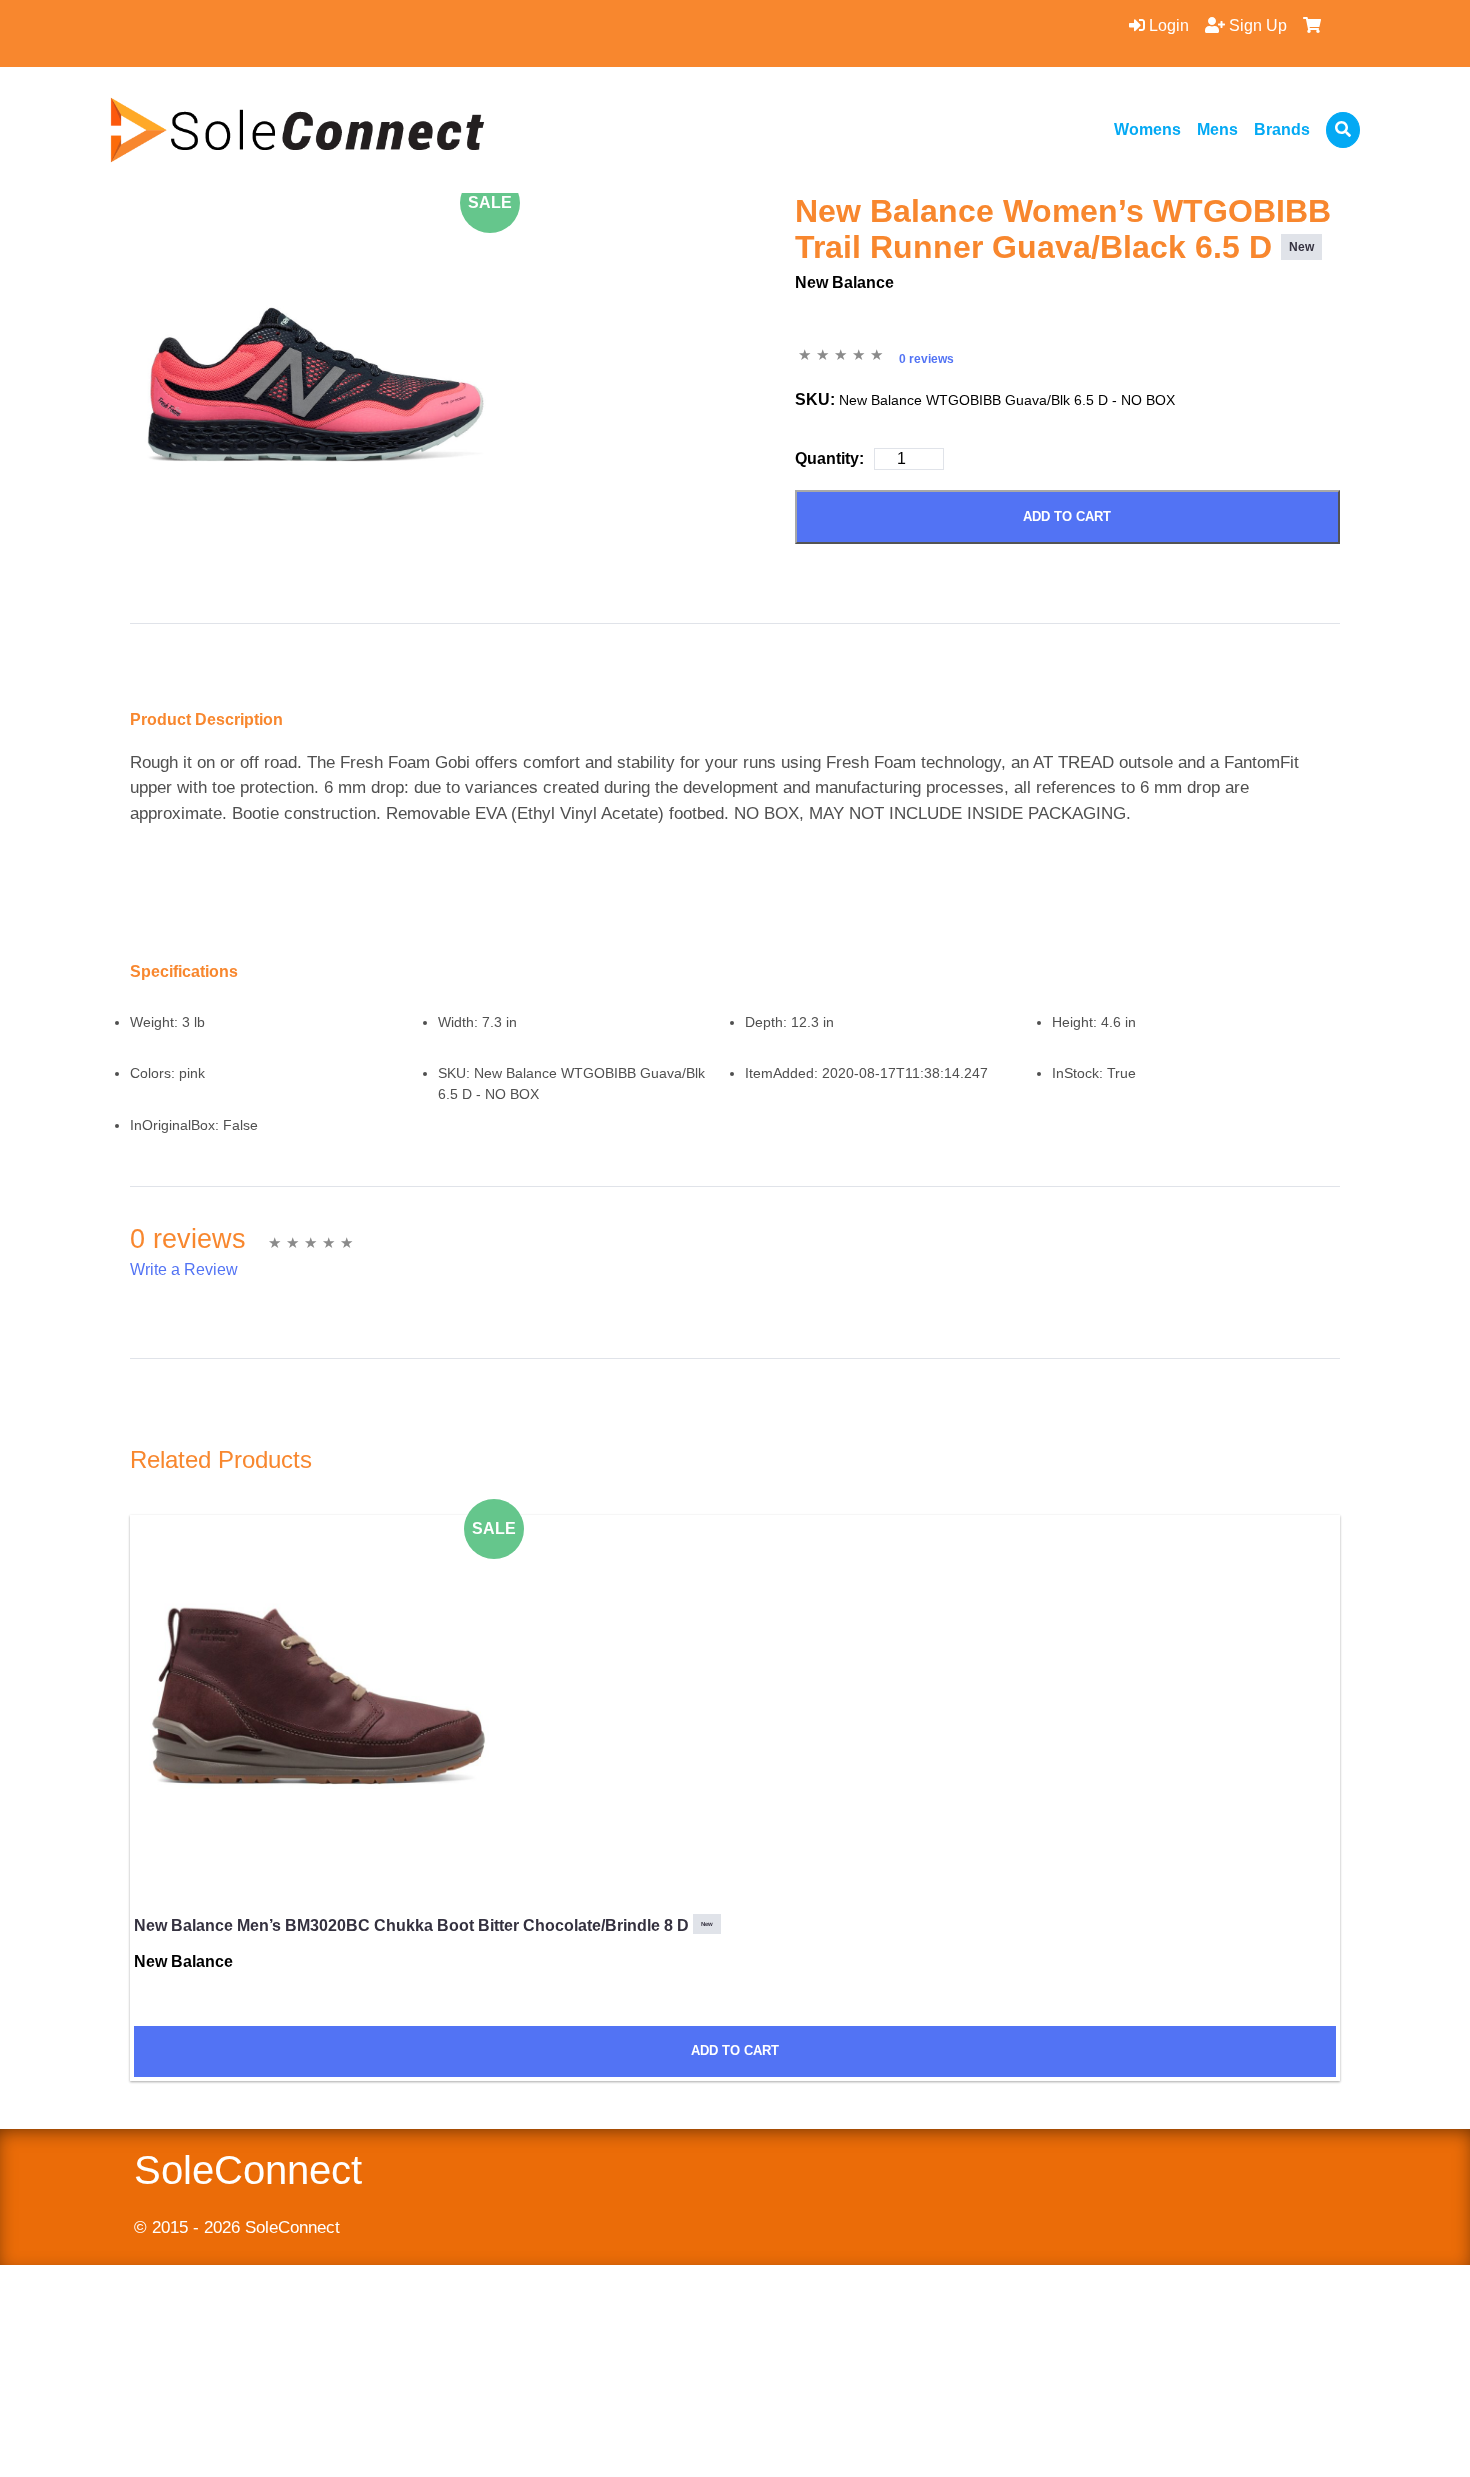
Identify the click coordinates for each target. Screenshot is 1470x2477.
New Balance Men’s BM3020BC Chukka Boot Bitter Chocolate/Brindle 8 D (423, 1925)
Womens (1147, 129)
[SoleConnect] (297, 130)
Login (1167, 25)
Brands (1282, 129)
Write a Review (184, 1269)
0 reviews (926, 359)
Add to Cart (1067, 516)
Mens (1217, 129)
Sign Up (1256, 25)
